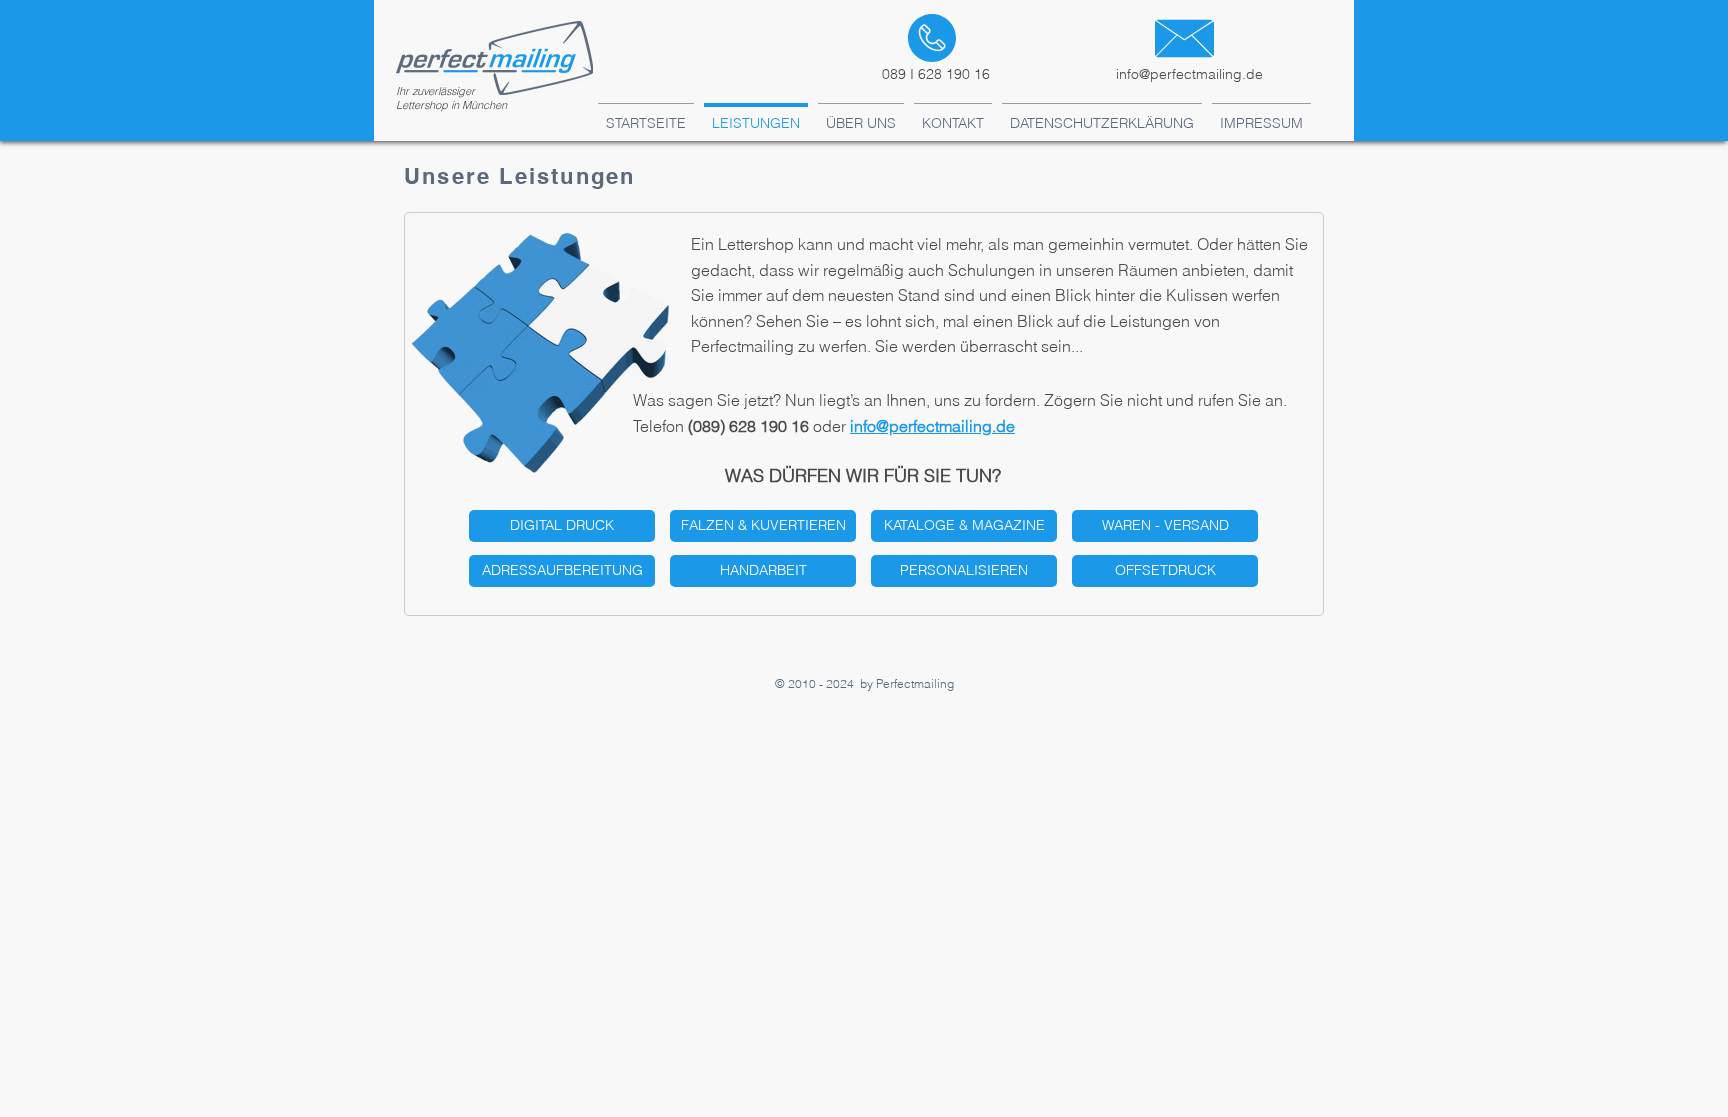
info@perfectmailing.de (1189, 74)
